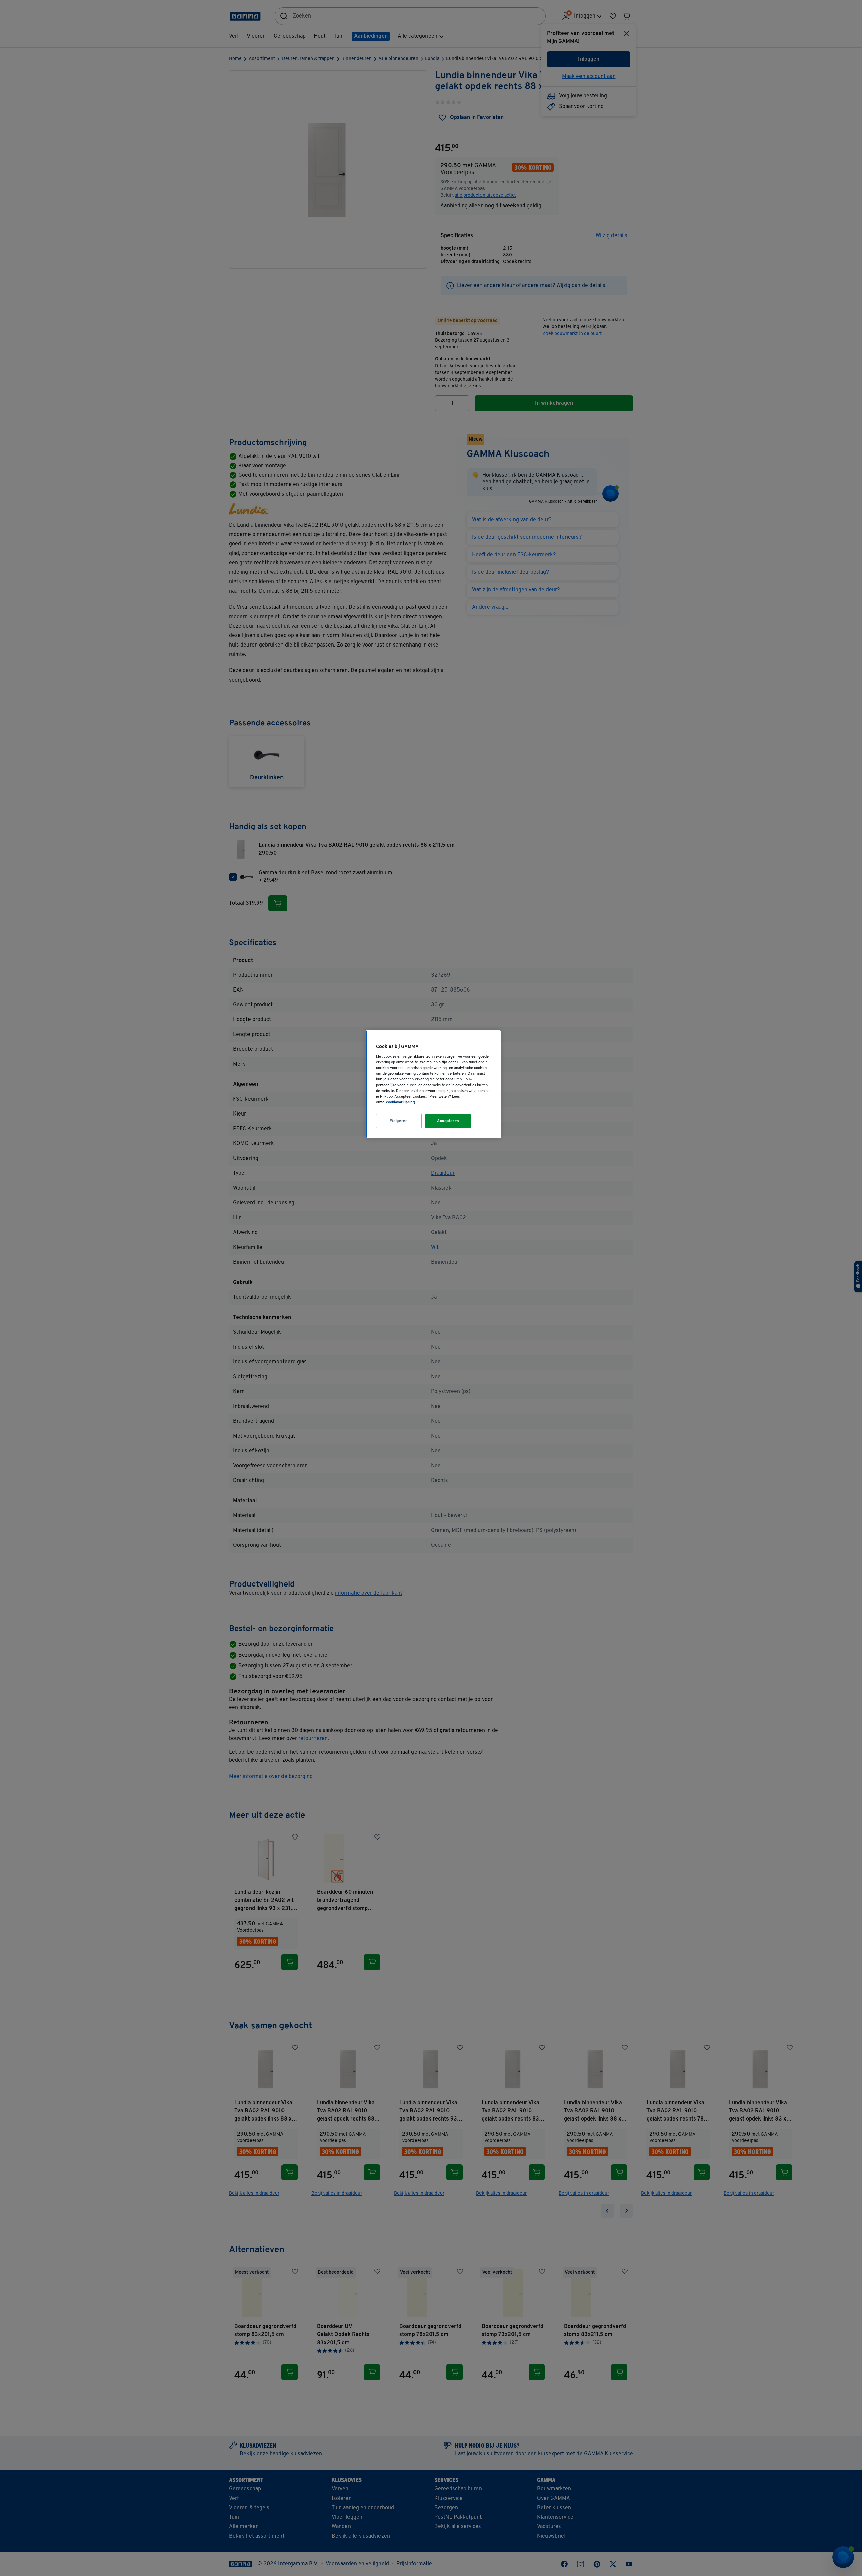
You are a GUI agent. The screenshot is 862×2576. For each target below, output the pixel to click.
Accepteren (448, 1121)
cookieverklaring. (401, 1102)
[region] (433, 1084)
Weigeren (399, 1121)
